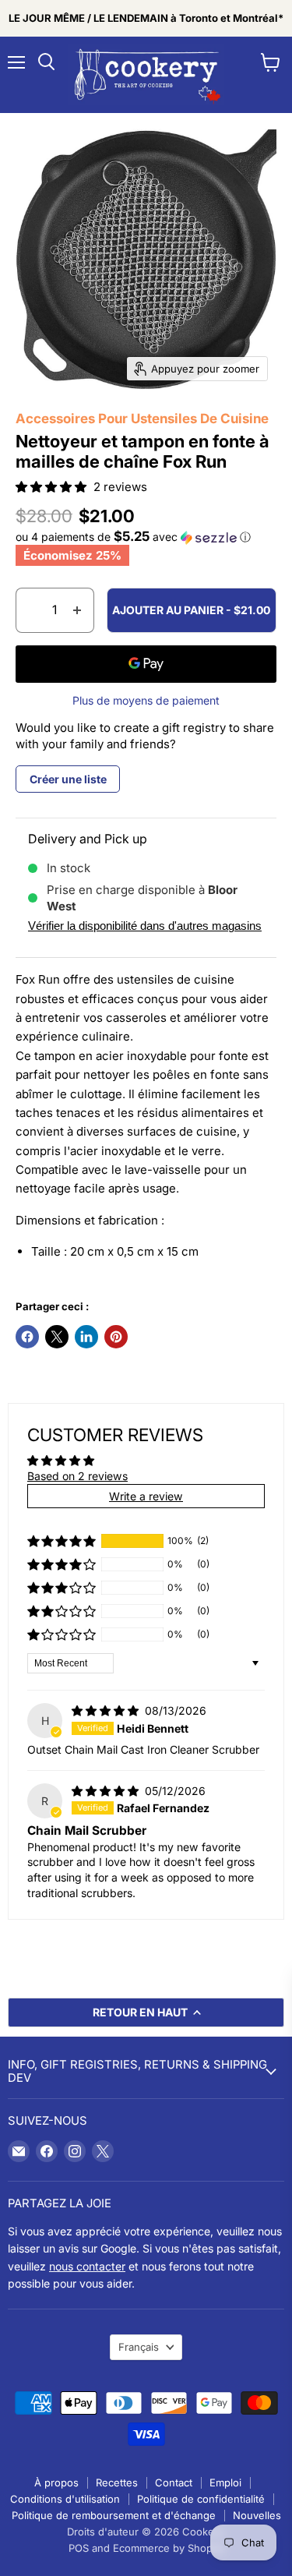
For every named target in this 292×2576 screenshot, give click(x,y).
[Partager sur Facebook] (27, 1337)
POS (79, 2548)
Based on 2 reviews (77, 1476)
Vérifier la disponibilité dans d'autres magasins (145, 926)
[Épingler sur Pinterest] (116, 1337)
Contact (174, 2482)
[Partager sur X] (57, 1337)
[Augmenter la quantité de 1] (77, 610)
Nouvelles (257, 2515)
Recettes (117, 2482)
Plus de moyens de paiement (146, 701)
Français (139, 2347)
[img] (107, 1710)
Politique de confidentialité (201, 2499)
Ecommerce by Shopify (169, 2548)
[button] (53, 487)
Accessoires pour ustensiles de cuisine (142, 419)
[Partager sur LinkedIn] (86, 1337)
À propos (56, 2482)
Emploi (225, 2482)
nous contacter (87, 2266)
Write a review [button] (146, 1496)
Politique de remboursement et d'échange (114, 2515)
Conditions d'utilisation (65, 2499)
